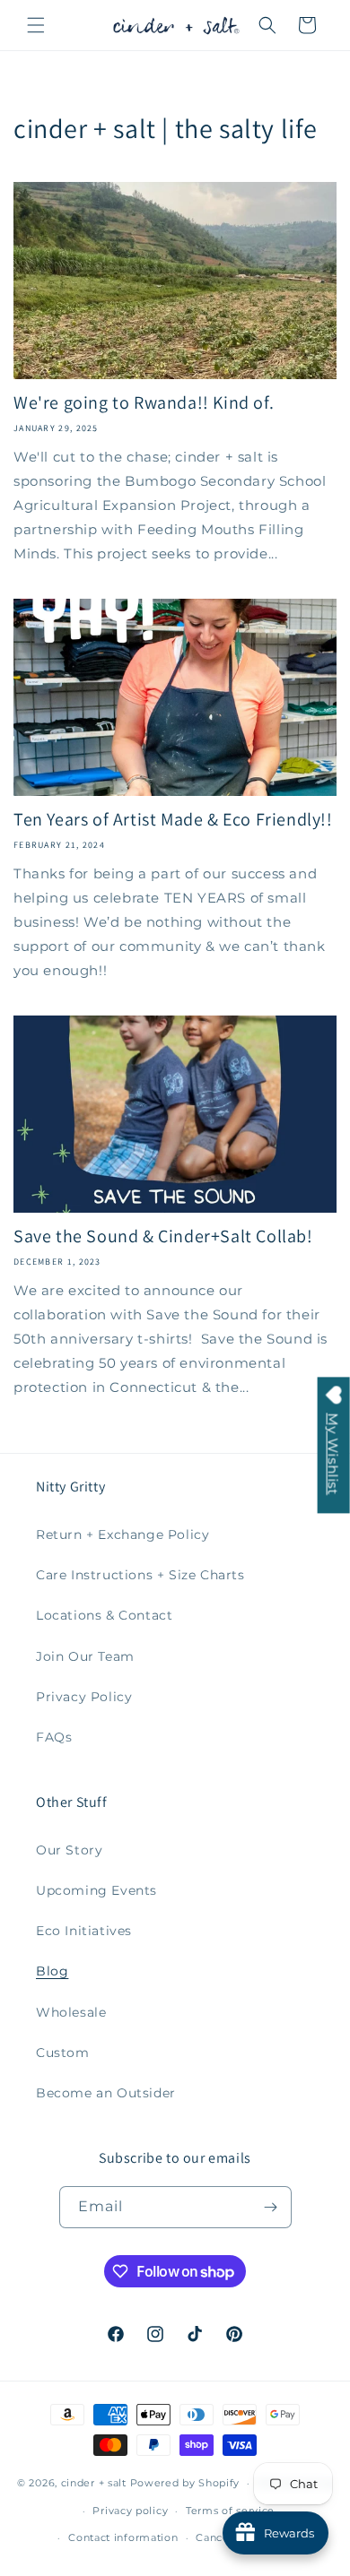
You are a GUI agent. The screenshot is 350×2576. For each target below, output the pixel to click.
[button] (36, 25)
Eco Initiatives (84, 1931)
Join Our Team (85, 1656)
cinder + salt (94, 2483)
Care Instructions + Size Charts (140, 1575)
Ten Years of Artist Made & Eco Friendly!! (173, 819)
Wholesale (71, 2012)
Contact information (123, 2537)
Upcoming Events (96, 1890)
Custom (63, 2053)
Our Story (69, 1850)
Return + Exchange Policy (122, 1534)
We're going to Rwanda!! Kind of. (144, 402)
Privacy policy (130, 2511)
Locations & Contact (104, 1615)
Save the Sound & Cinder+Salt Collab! (163, 1236)
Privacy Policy (84, 1697)
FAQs (54, 1737)
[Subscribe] (271, 2207)
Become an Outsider (106, 2093)
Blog (52, 1971)
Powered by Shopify (185, 2483)
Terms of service (230, 2511)
